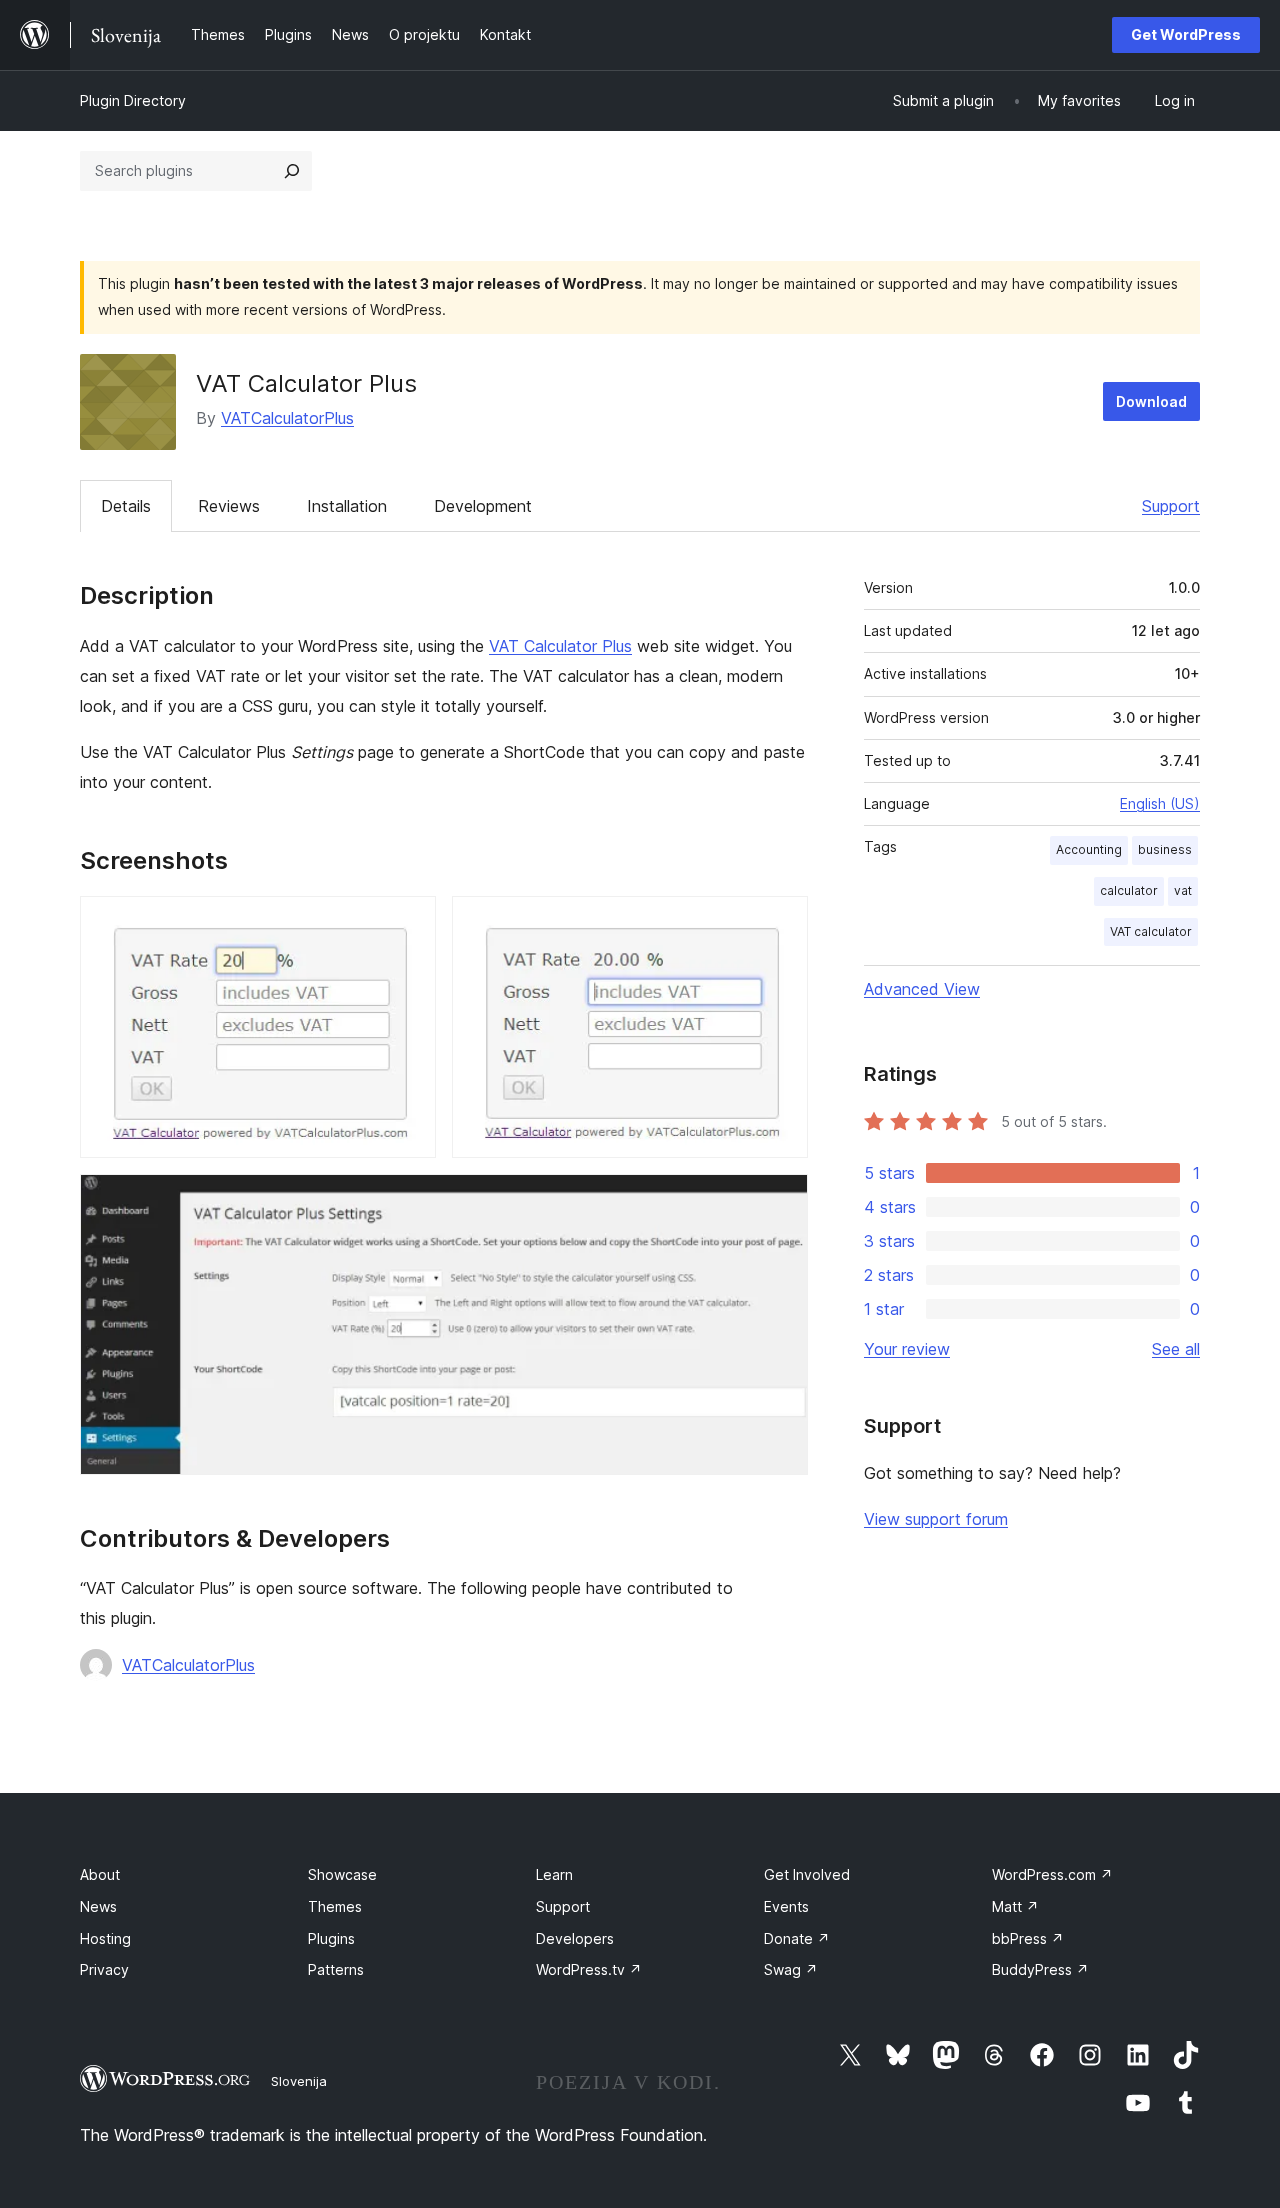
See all (1176, 1349)
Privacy (104, 1969)
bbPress (1028, 1938)
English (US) (1160, 803)
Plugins (331, 1938)
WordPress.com (1052, 1874)
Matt (1015, 1906)
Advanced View (922, 989)
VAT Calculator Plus (560, 646)
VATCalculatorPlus (287, 418)
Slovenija (299, 2081)
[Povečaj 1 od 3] (409, 923)
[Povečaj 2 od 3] (781, 923)
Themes (335, 1906)
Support (1171, 506)
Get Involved (807, 1874)
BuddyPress (1040, 1969)
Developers (575, 1938)
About (100, 1874)
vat (1183, 890)
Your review (907, 1349)
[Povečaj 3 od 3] (781, 1201)
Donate (797, 1938)
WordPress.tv (589, 1969)
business (1165, 849)
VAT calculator (1151, 931)
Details (126, 506)
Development (483, 506)
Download (1151, 401)
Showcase (342, 1874)
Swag (791, 1969)
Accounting (1089, 849)
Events (786, 1906)
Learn (554, 1874)
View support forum (936, 1519)
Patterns (336, 1969)
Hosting (105, 1938)
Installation (347, 506)
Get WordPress (1186, 34)
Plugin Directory (133, 100)
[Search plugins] (292, 171)
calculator (1129, 890)
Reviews (229, 506)
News (98, 1906)
